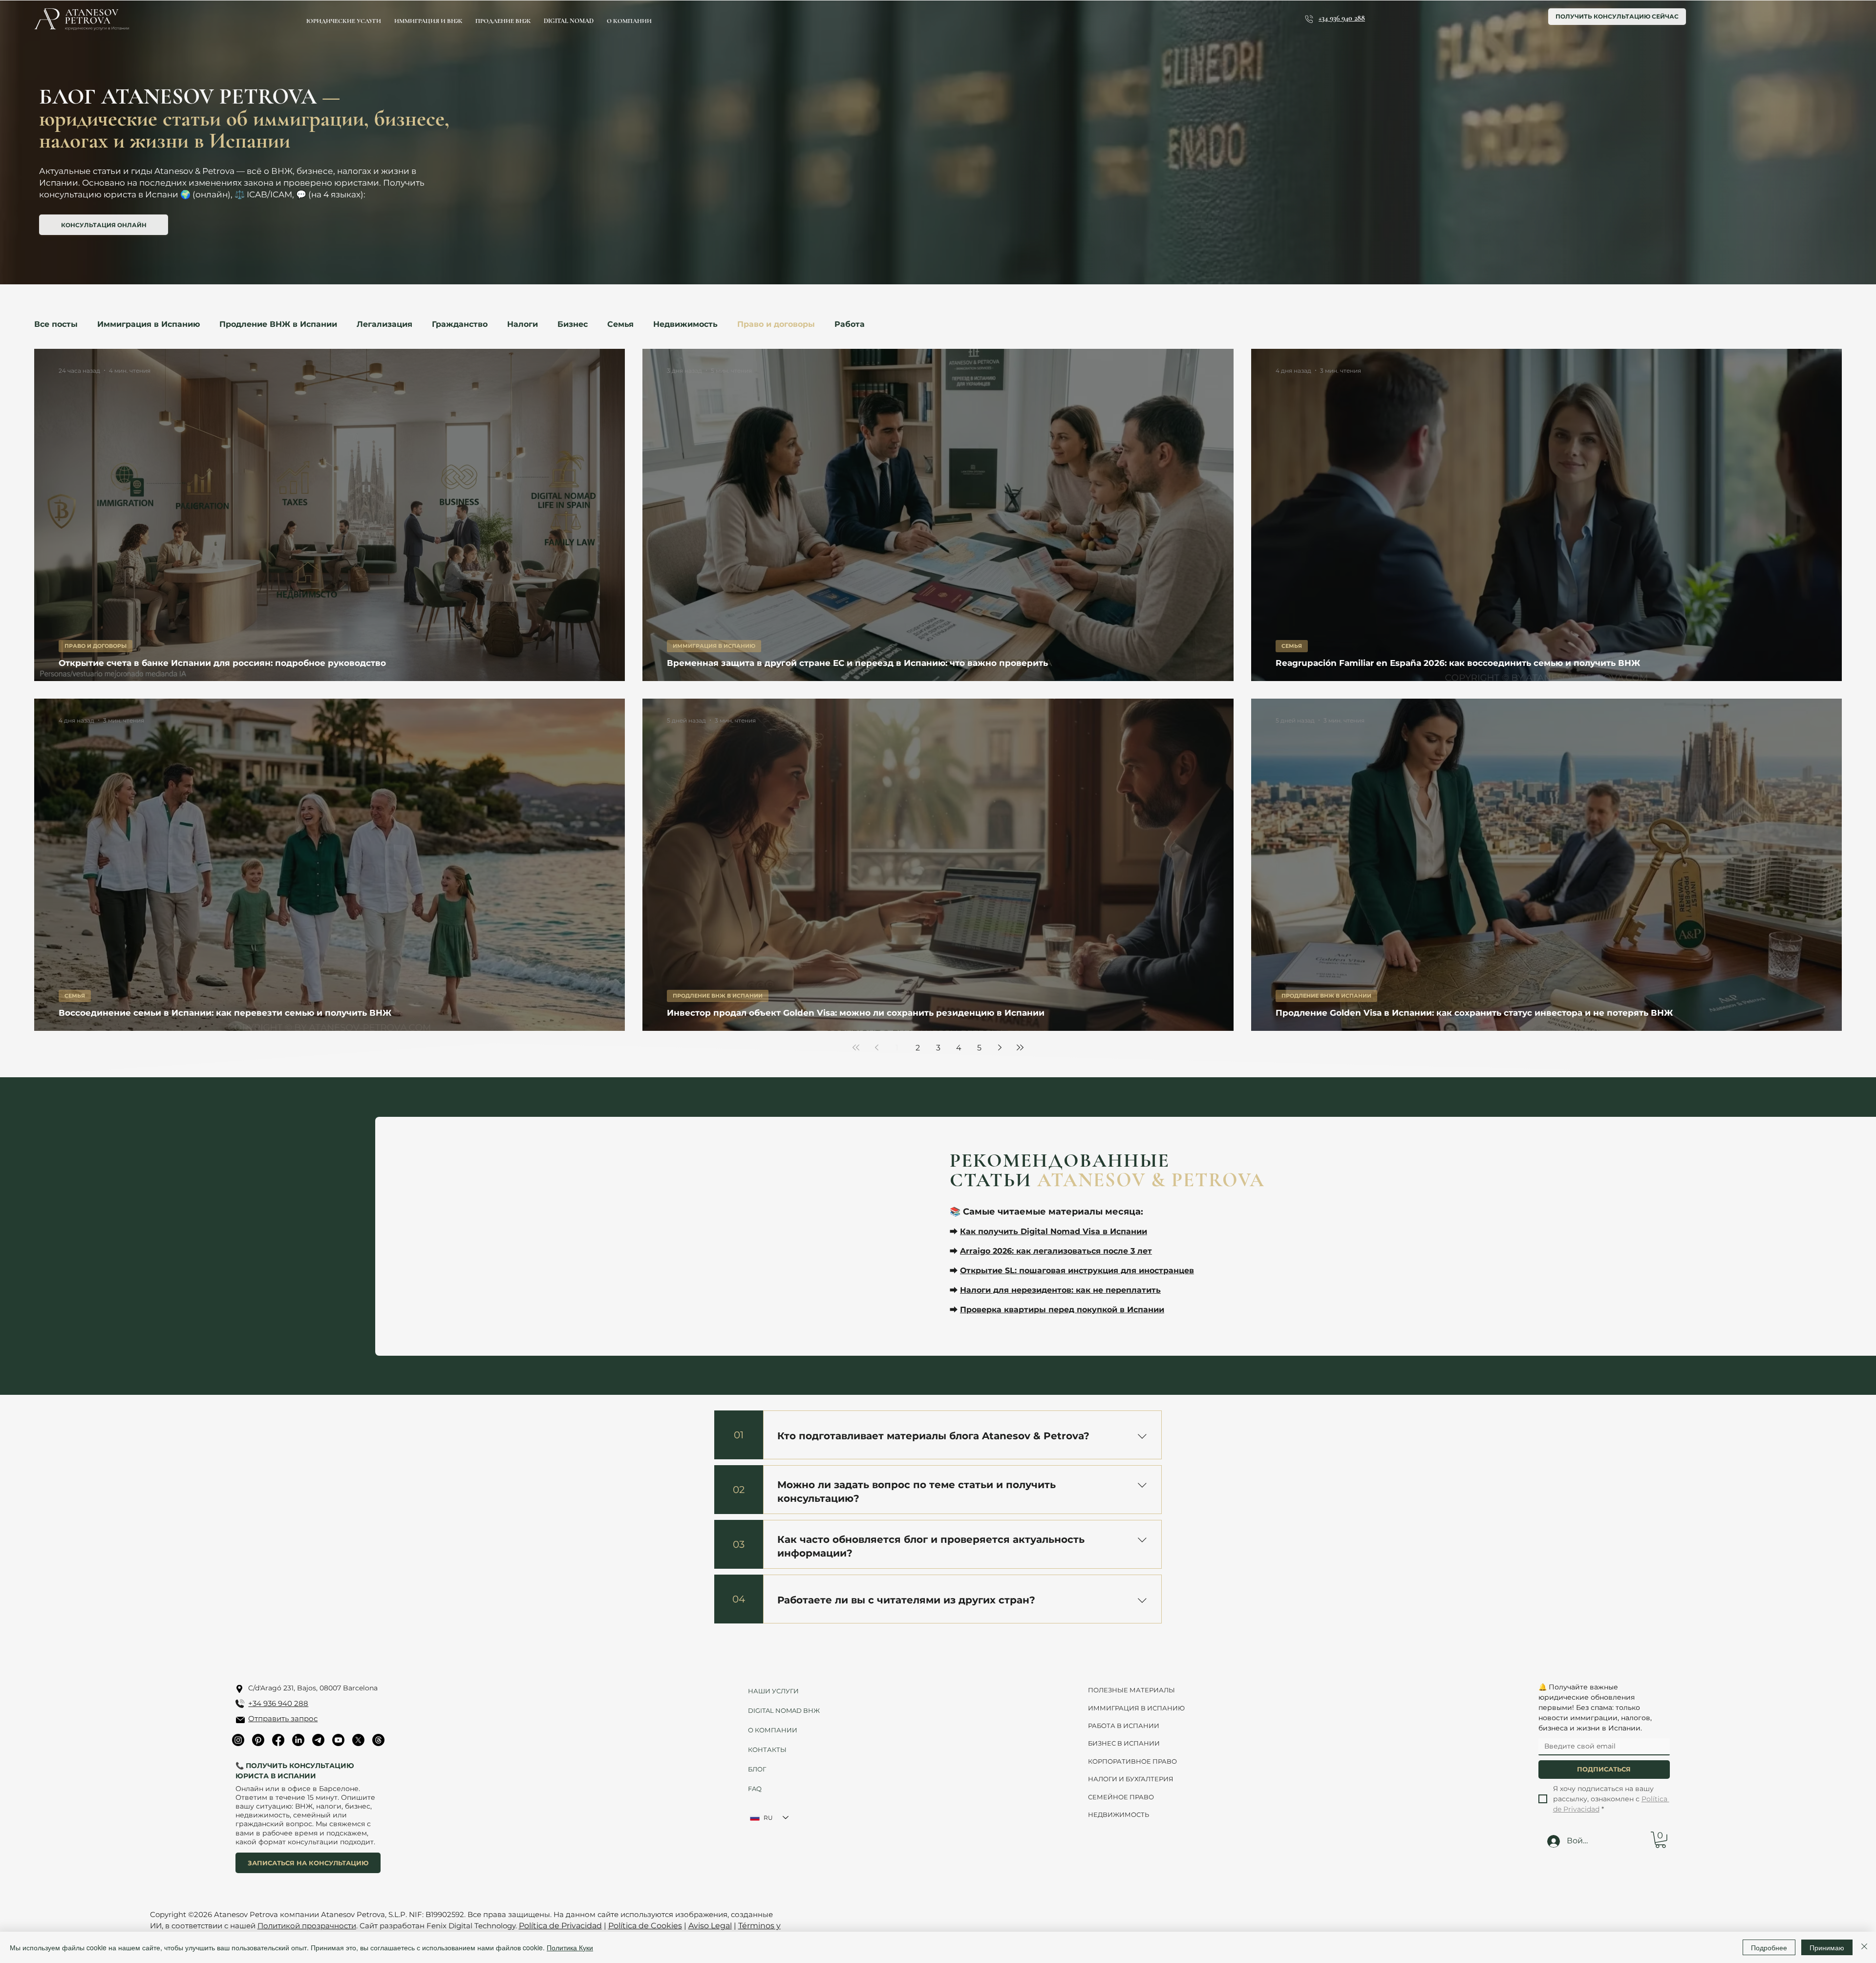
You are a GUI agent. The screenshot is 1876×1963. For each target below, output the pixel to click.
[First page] (856, 1047)
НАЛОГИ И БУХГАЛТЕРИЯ (1131, 1779)
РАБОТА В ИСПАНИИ (1124, 1726)
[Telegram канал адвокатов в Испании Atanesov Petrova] (318, 1740)
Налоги (522, 324)
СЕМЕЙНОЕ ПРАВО (1121, 1797)
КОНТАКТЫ (767, 1750)
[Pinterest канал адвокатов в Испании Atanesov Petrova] (258, 1740)
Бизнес (573, 324)
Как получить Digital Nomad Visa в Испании (1054, 1231)
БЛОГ (757, 1769)
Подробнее (1769, 1947)
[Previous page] (876, 1047)
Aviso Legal (710, 1926)
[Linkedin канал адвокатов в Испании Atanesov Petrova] (298, 1740)
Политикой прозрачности (307, 1926)
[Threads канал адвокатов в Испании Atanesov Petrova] (378, 1740)
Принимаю (1827, 1947)
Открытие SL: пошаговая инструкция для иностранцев (1077, 1270)
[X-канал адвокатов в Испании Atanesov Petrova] (358, 1740)
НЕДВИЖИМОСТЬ (1119, 1814)
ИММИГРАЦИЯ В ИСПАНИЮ (714, 646)
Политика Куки (570, 1947)
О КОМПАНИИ (773, 1730)
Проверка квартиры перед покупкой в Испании (1062, 1310)
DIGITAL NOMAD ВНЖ (780, 1710)
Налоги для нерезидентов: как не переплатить (1060, 1290)
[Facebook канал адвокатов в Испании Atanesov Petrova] (278, 1740)
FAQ (755, 1789)
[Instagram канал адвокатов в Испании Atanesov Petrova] (238, 1740)
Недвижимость (685, 324)
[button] (1661, 1840)
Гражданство (460, 324)
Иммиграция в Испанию (149, 324)
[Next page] (1000, 1047)
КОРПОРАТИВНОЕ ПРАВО (1132, 1761)
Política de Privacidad (560, 1926)
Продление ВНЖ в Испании (278, 324)
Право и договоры (776, 324)
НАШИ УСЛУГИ (773, 1691)
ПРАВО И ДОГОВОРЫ (96, 646)
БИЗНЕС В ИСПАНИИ (1124, 1743)
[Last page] (1020, 1047)
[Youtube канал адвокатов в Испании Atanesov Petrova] (338, 1740)
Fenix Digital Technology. (471, 1926)
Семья (620, 324)
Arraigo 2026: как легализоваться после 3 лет (1056, 1251)
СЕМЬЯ (1292, 646)
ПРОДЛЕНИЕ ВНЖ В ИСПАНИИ (718, 996)
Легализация (384, 324)
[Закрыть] (1864, 1947)
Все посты (56, 324)
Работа (850, 324)
